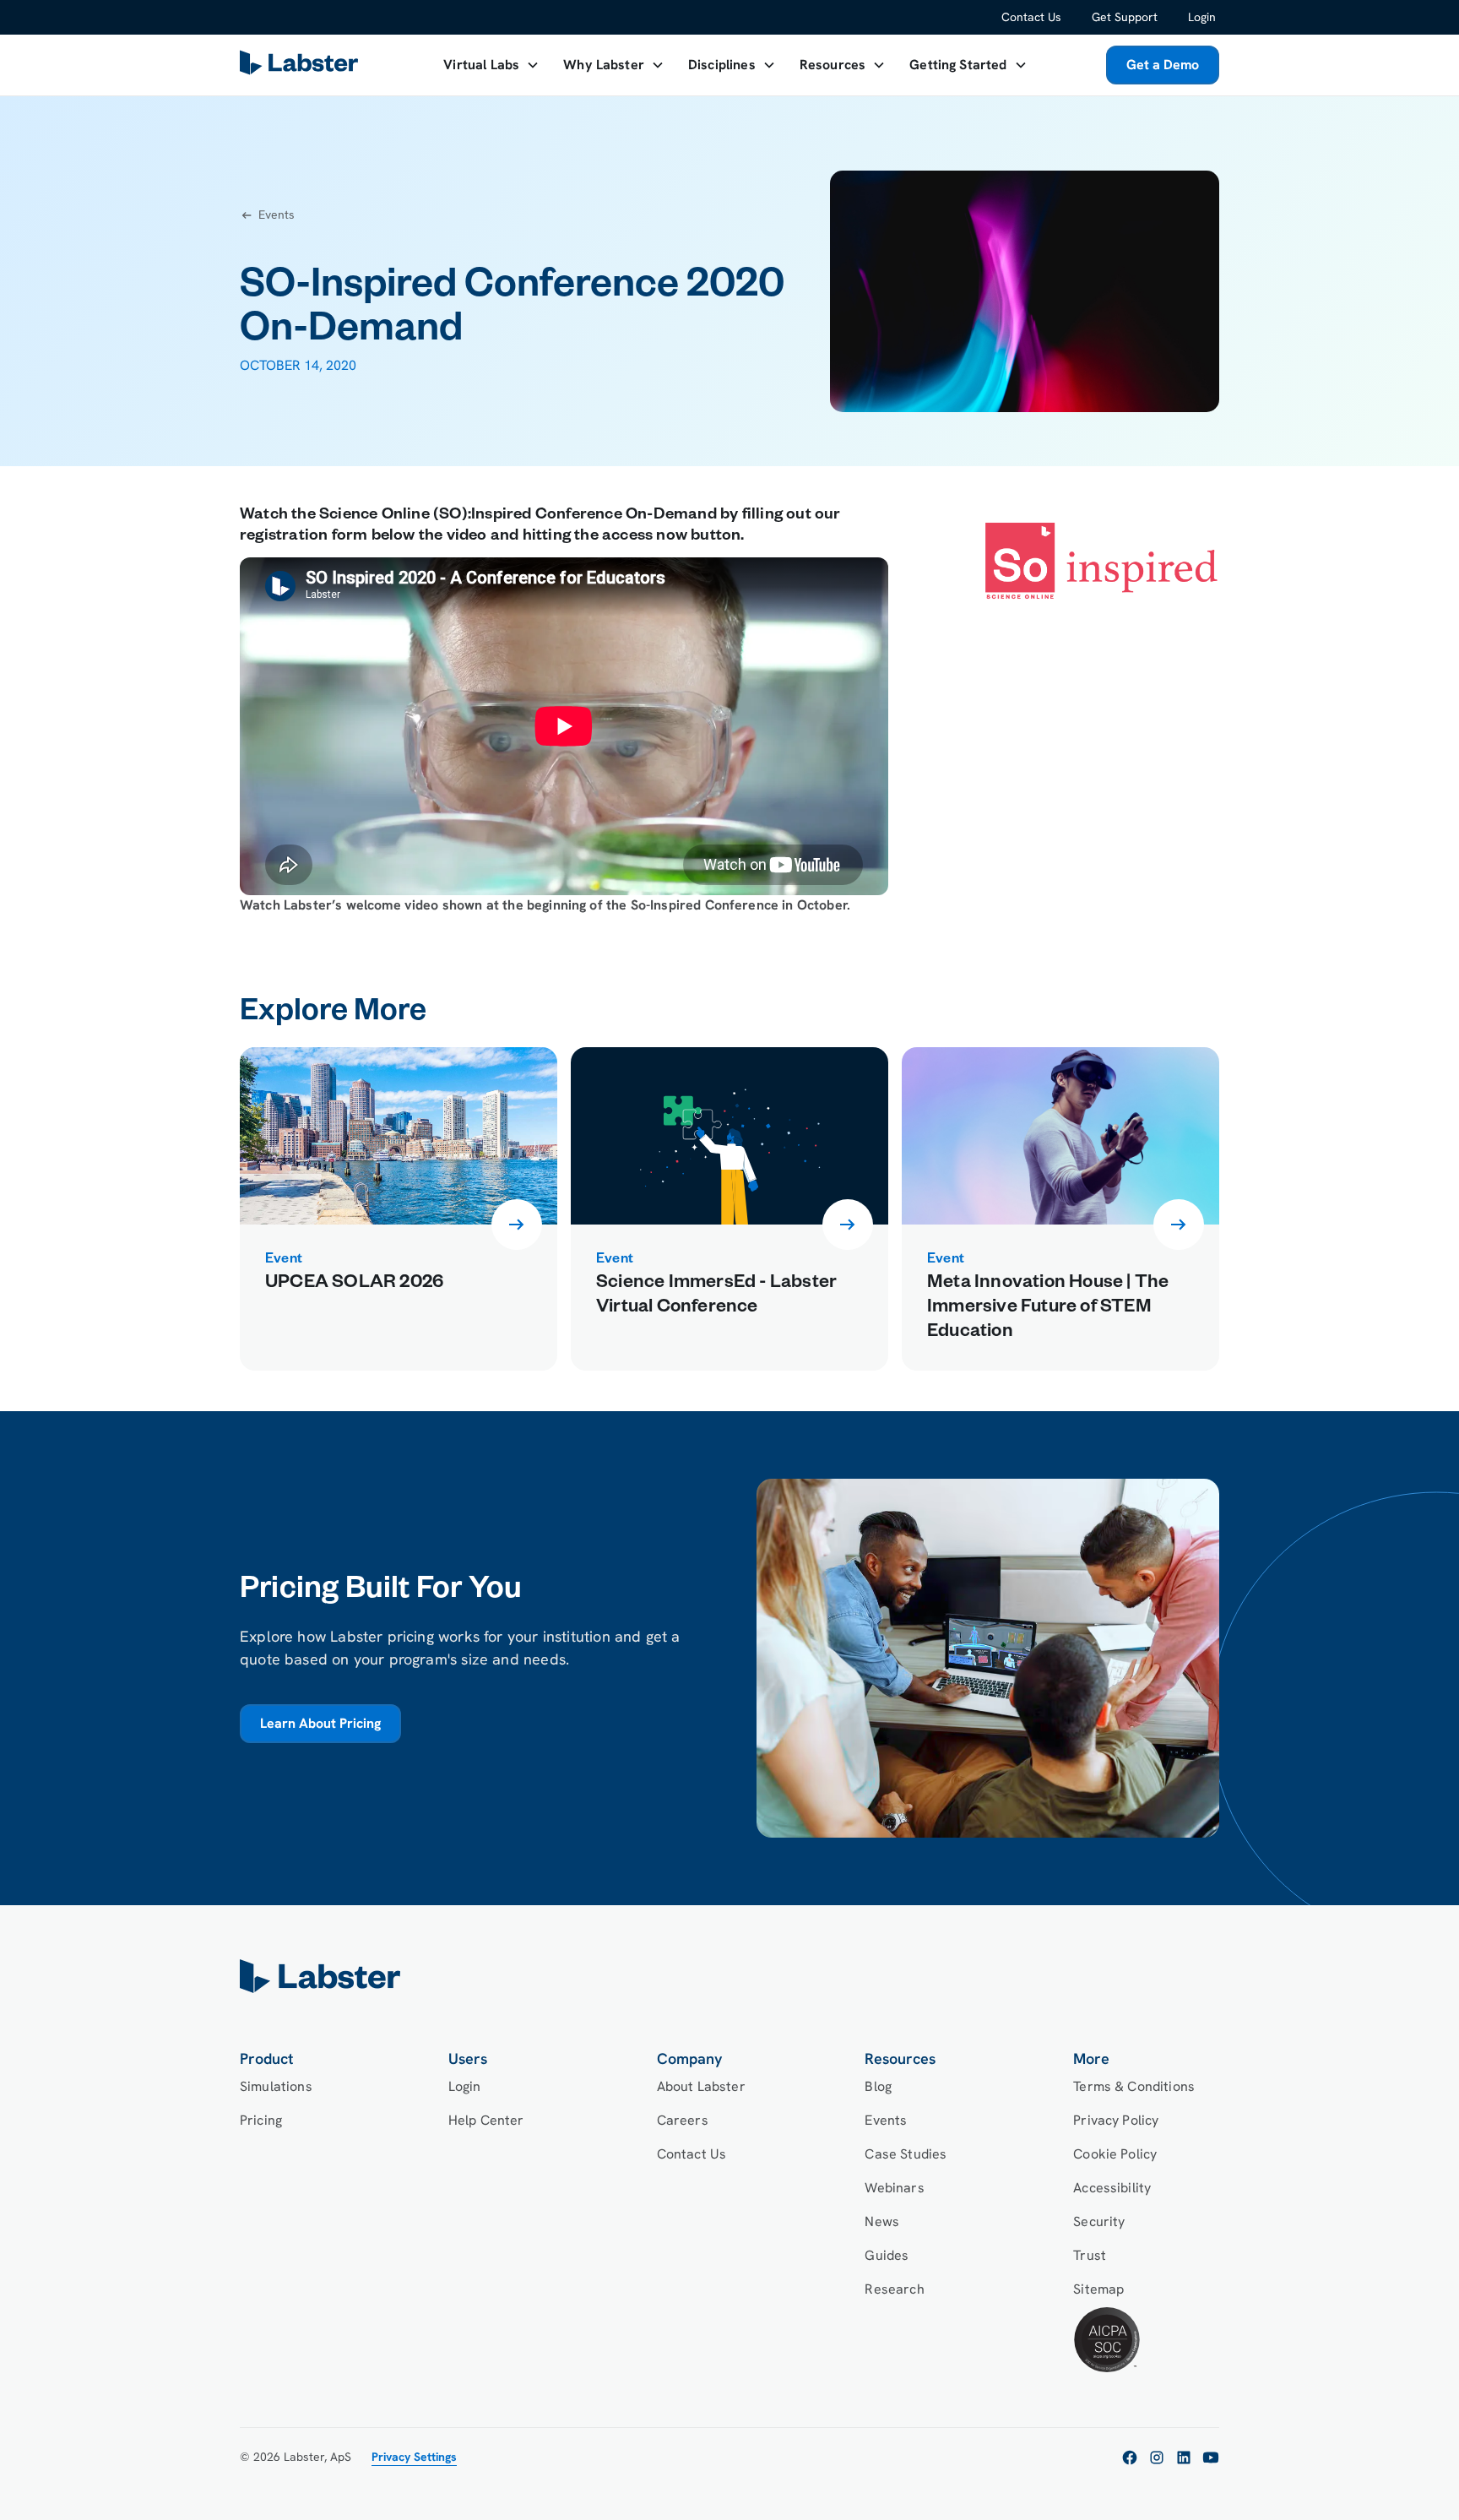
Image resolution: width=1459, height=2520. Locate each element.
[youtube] (1211, 2458)
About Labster (701, 2086)
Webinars (894, 2188)
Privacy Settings (414, 2457)
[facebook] (1130, 2458)
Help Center (486, 2120)
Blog (878, 2086)
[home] (729, 1976)
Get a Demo (1163, 65)
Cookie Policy (1115, 2154)
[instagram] (1157, 2458)
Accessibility (1112, 2188)
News (882, 2221)
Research (894, 2289)
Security (1099, 2221)
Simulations (276, 2086)
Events (886, 2120)
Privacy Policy (1116, 2120)
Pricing (261, 2120)
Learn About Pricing (320, 1723)
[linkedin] (1184, 2458)
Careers (683, 2120)
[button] (491, 65)
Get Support (1125, 17)
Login (1202, 17)
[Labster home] (302, 65)
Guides (887, 2255)
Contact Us (1031, 17)
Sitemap (1098, 2289)
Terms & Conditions (1134, 2086)
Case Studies (906, 2154)
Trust (1090, 2255)
